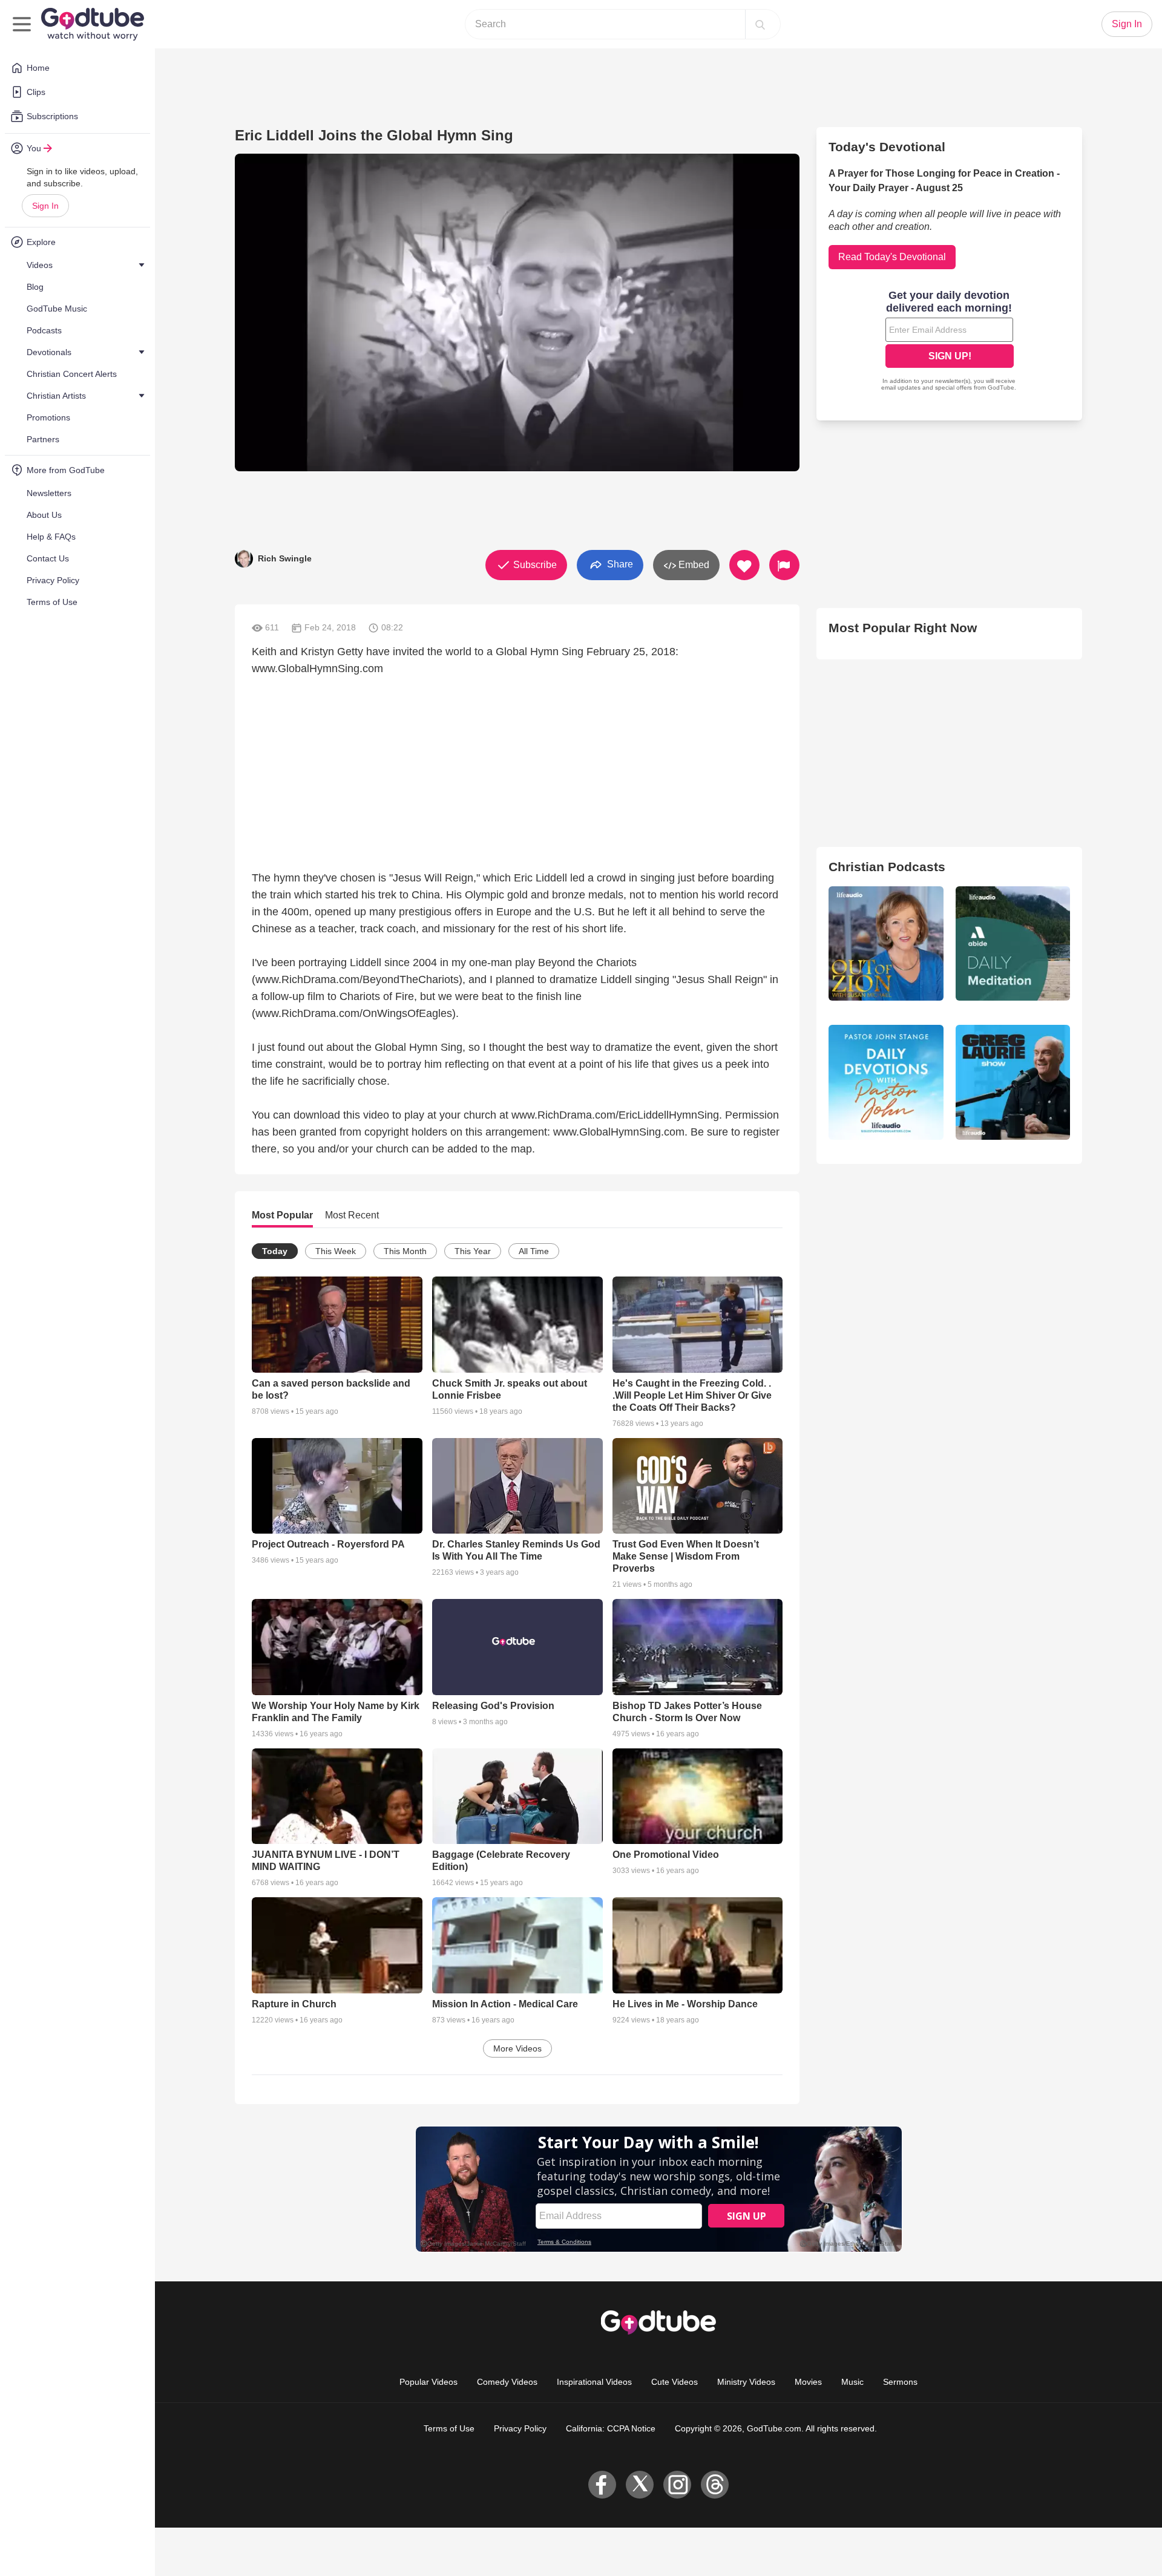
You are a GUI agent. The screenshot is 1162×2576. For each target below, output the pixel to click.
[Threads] (715, 2485)
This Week (336, 1251)
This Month (405, 1251)
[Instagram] (677, 2485)
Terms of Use (449, 2428)
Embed (693, 565)
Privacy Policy (520, 2428)
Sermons (900, 2382)
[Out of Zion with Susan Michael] (886, 943)
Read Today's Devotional (892, 257)
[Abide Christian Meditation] (1013, 943)
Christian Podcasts (887, 867)
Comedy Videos (507, 2382)
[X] (640, 2485)
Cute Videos (675, 2382)
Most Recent (352, 1215)
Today (275, 1251)
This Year (473, 1251)
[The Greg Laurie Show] (1013, 1082)
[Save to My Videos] (744, 565)
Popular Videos (428, 2382)
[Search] (760, 24)
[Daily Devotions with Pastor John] (886, 1082)
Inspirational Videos (594, 2382)
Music (852, 2382)
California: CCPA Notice (611, 2428)
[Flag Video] (784, 565)
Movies (808, 2382)
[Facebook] (602, 2485)
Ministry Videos (746, 2382)
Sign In (45, 206)
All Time (534, 1251)
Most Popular (282, 1215)
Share (619, 564)
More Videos (517, 2048)
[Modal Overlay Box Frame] (950, 342)
